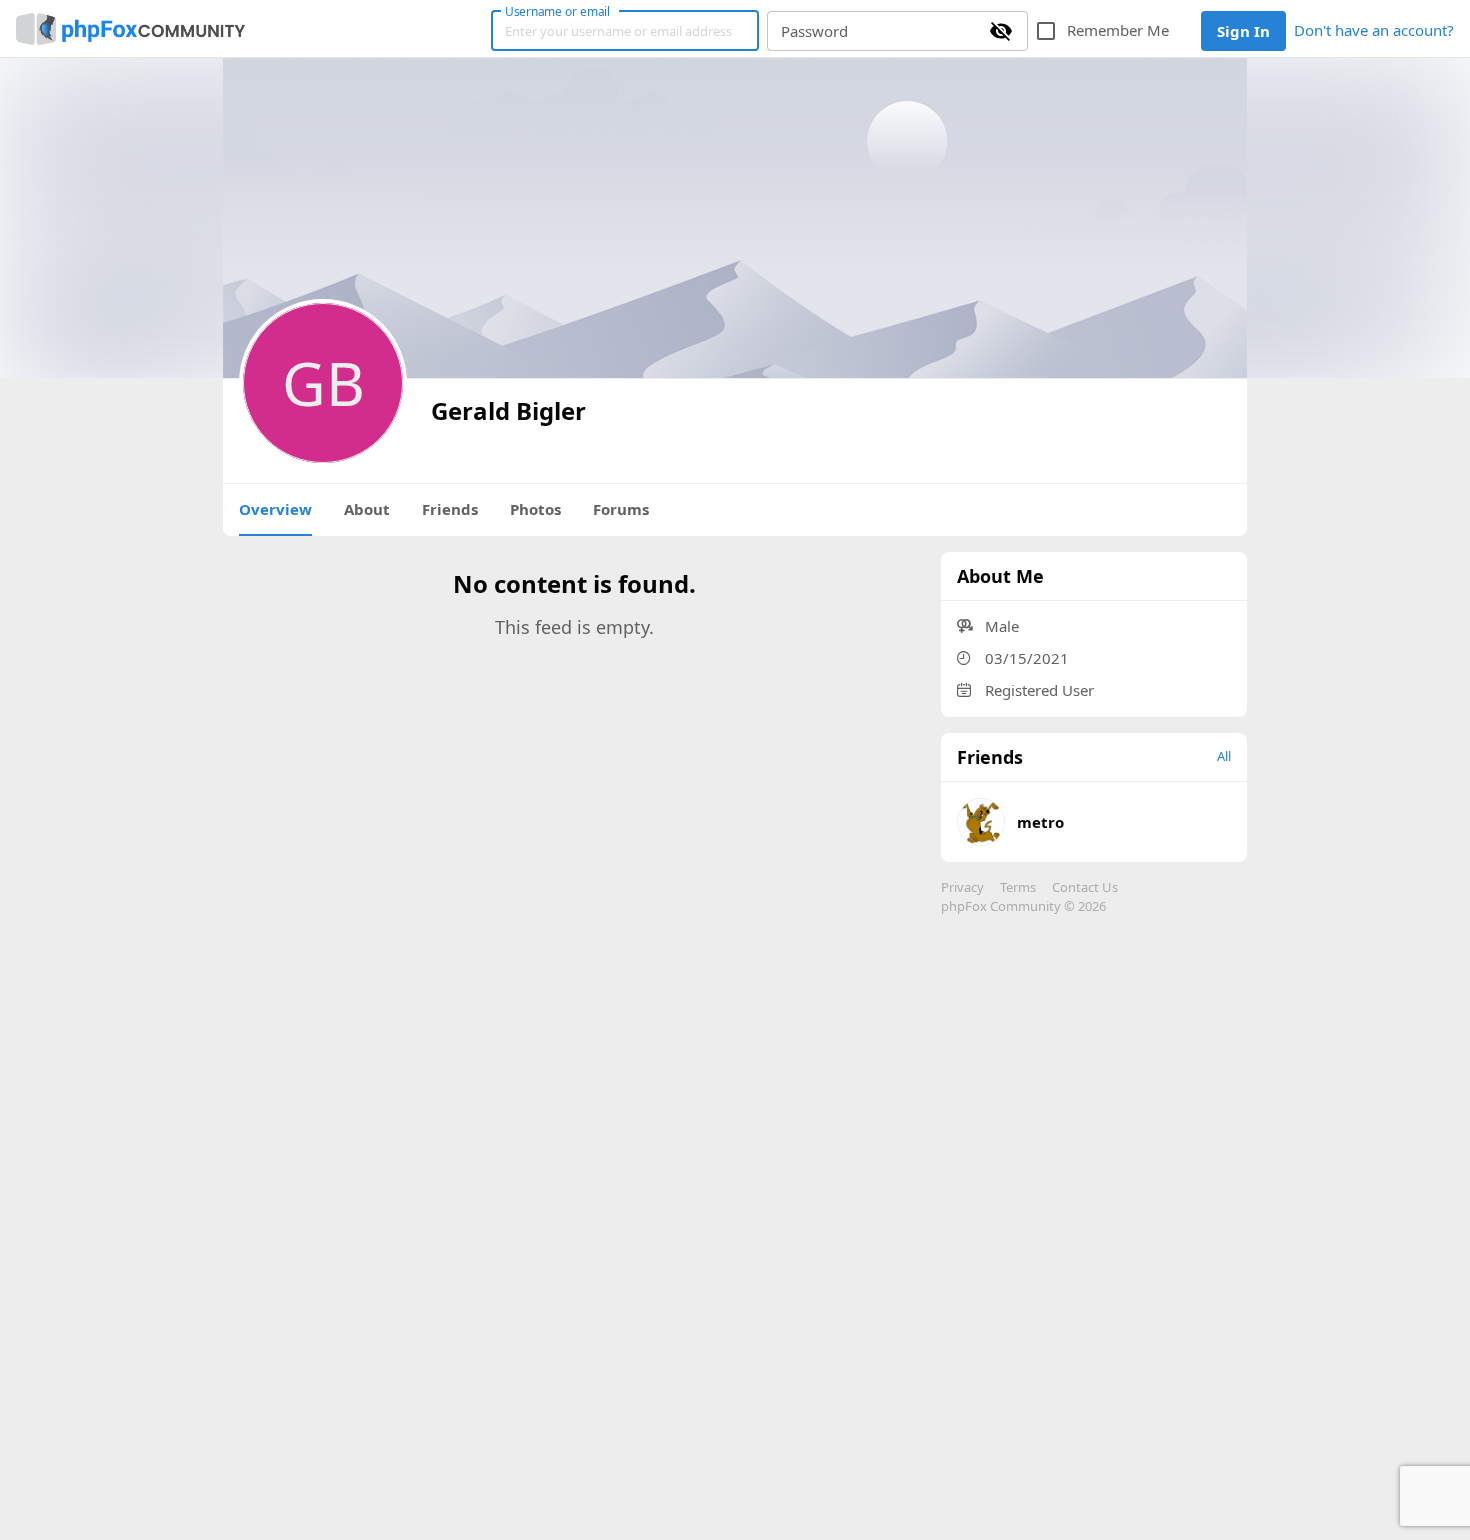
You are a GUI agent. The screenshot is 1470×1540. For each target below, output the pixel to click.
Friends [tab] (450, 509)
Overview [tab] (275, 509)
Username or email (558, 11)
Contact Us (1085, 887)
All (1224, 756)
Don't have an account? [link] (1374, 30)
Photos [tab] (535, 509)
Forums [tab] (621, 509)
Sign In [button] (1243, 31)
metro (1040, 822)
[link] (130, 29)
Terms (1018, 887)
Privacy (962, 887)
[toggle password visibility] (1001, 31)
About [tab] (367, 509)
